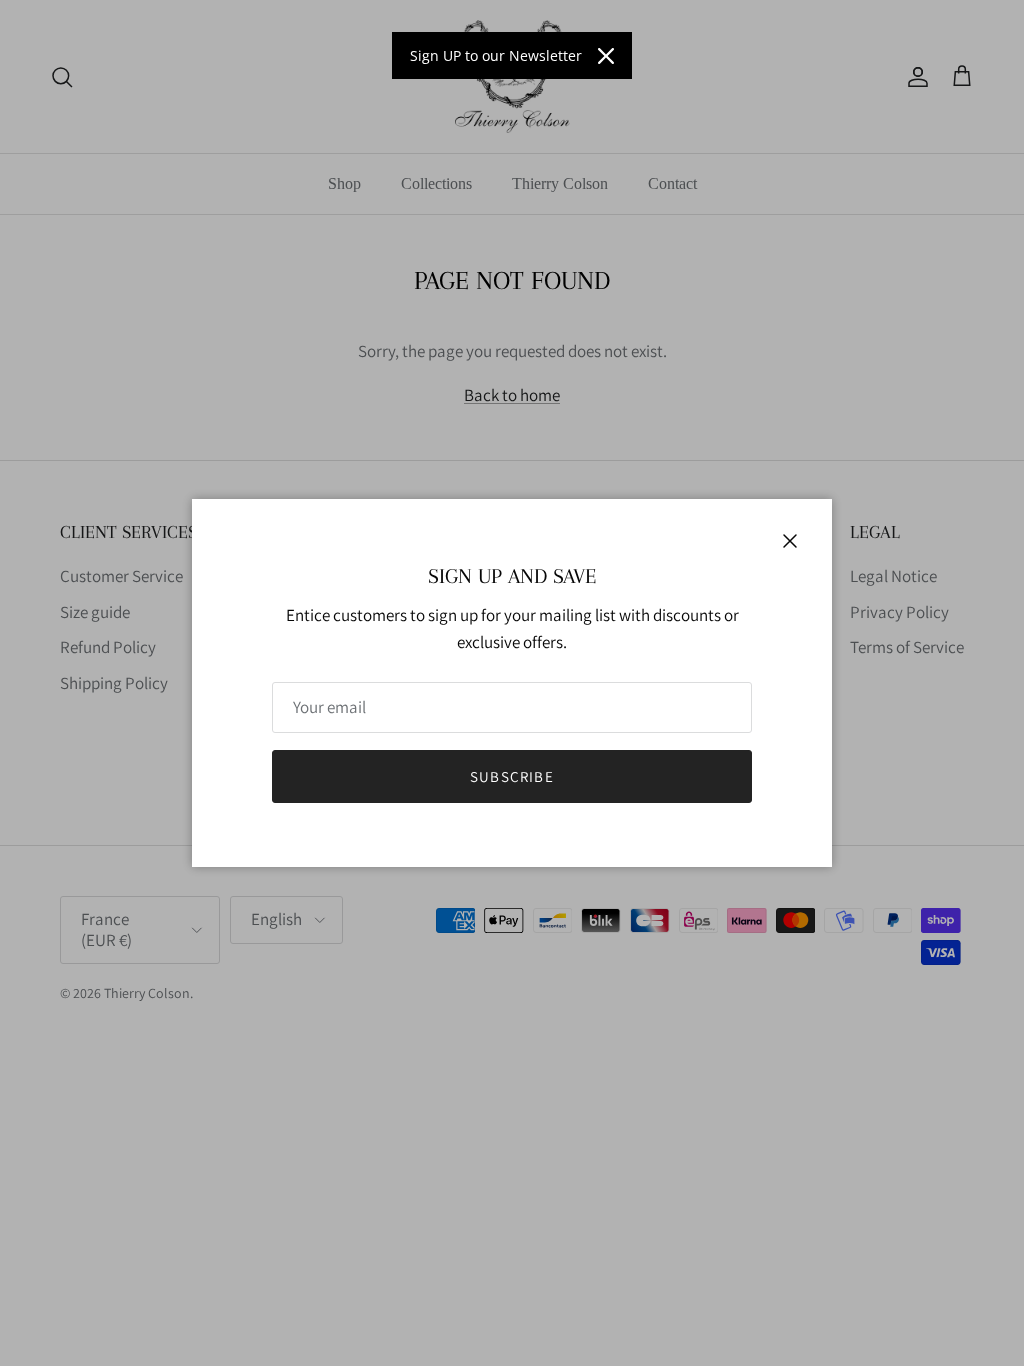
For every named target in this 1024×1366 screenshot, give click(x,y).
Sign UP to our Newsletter (496, 55)
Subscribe (512, 776)
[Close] (606, 56)
